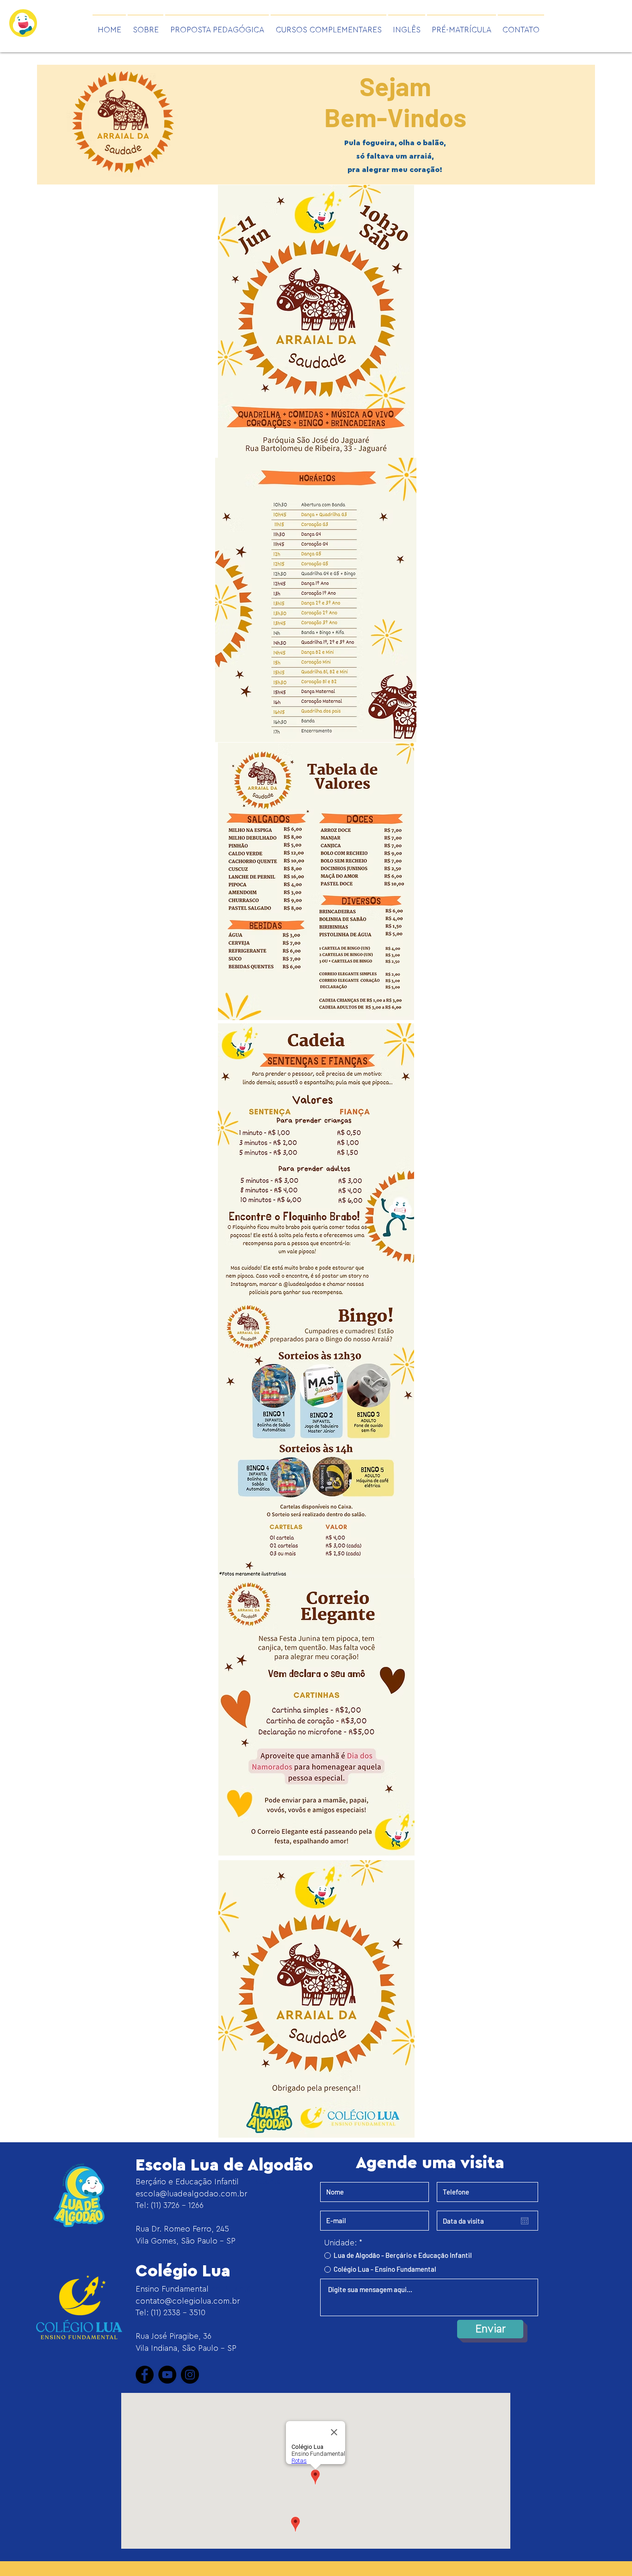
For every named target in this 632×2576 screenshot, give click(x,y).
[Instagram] (190, 2375)
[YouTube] (167, 2375)
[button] (217, 26)
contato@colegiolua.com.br (188, 2301)
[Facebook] (145, 2375)
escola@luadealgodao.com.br (191, 2194)
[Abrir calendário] (525, 2221)
